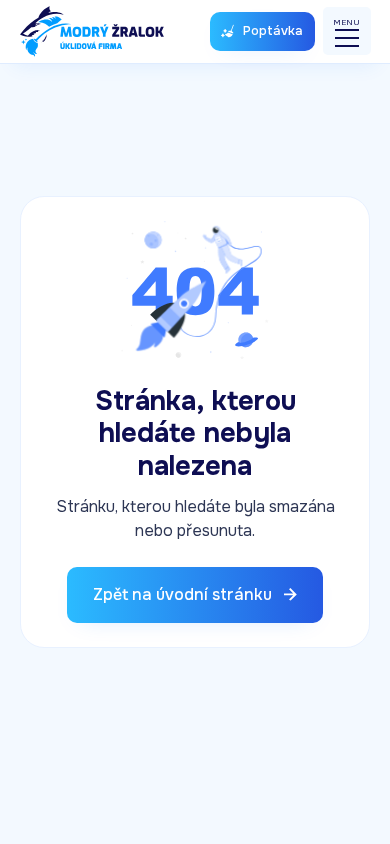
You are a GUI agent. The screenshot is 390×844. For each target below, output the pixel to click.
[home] (92, 32)
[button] (347, 31)
